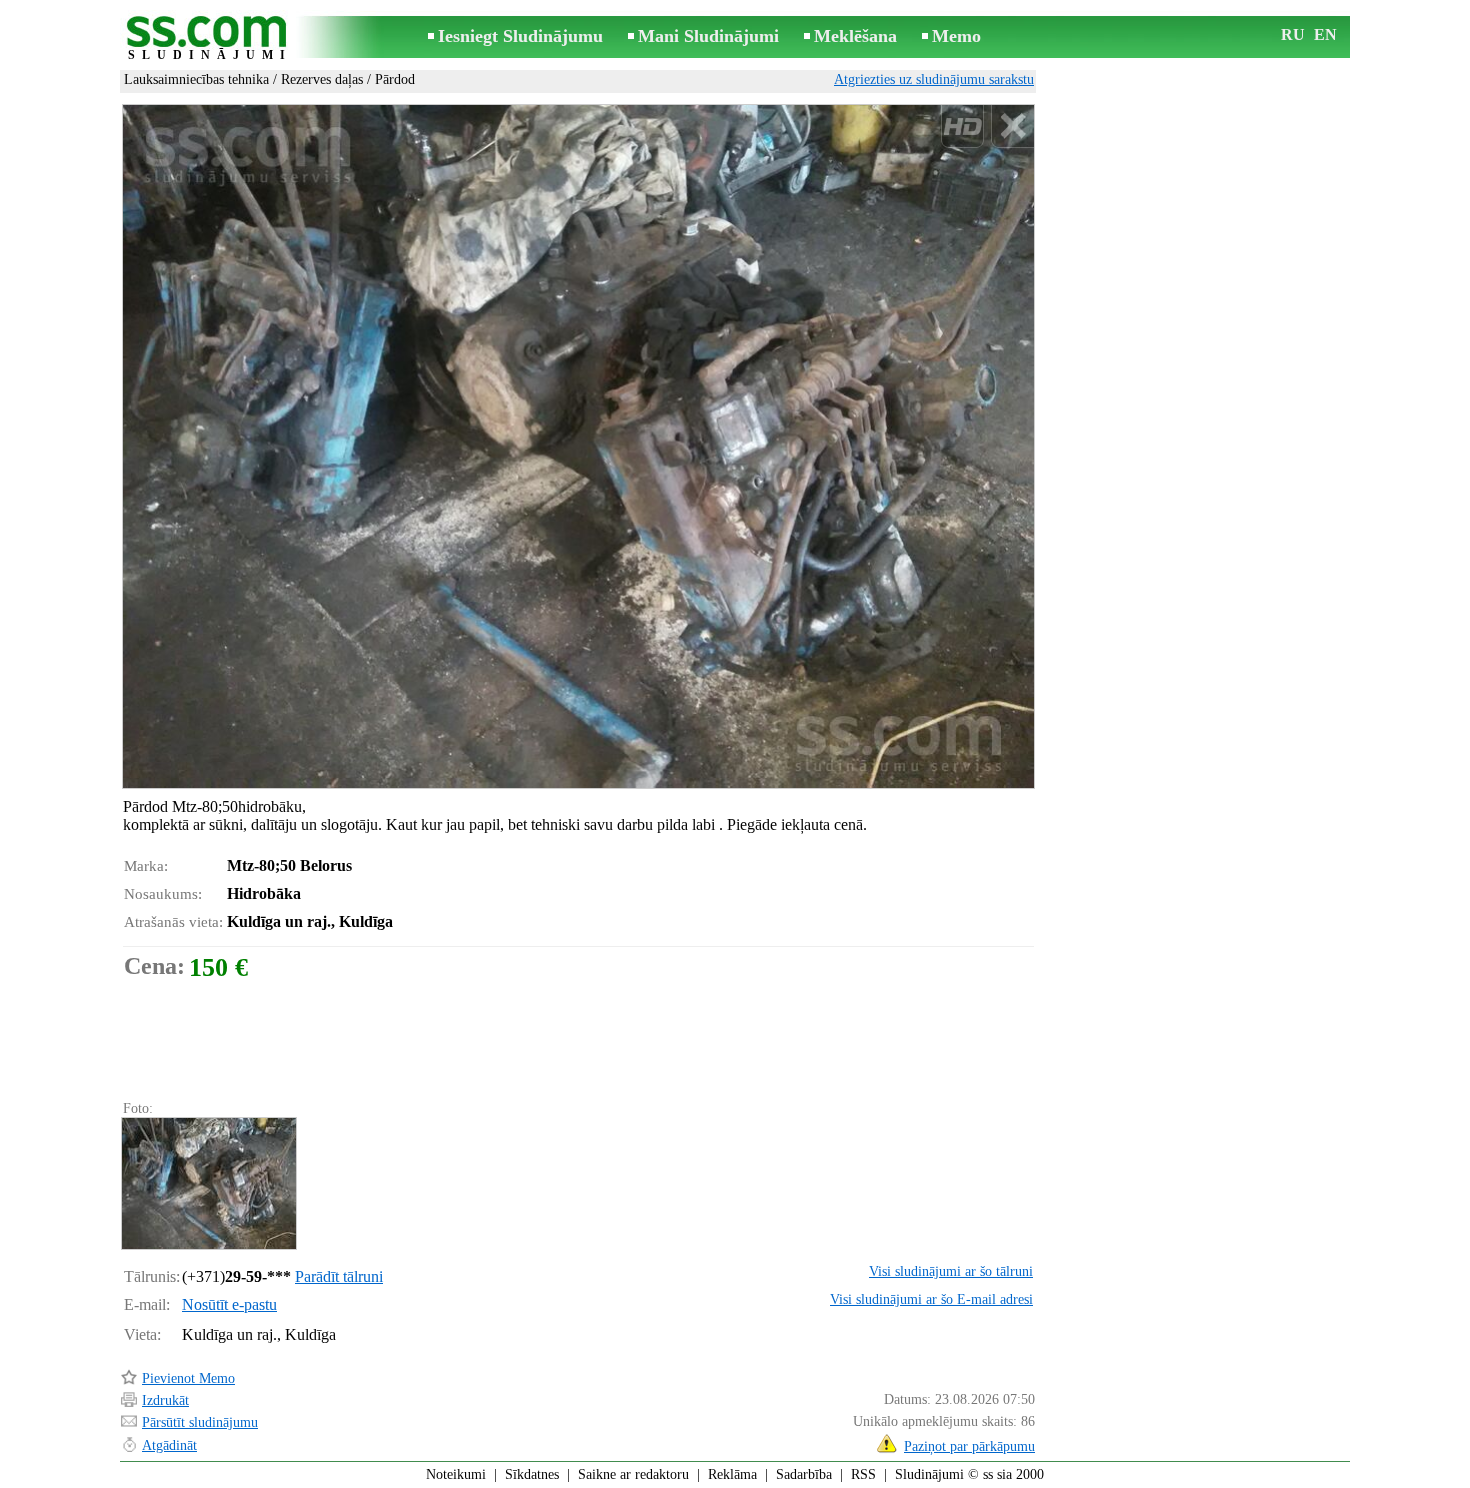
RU (1293, 34)
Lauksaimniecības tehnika (196, 79)
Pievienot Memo (188, 1378)
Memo (956, 36)
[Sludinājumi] (210, 38)
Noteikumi (456, 1474)
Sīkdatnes (532, 1474)
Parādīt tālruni (339, 1276)
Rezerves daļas (322, 79)
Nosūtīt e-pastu (229, 1304)
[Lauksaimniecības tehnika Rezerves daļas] (208, 1183)
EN (1325, 34)
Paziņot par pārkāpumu (969, 1446)
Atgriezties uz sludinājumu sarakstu (934, 79)
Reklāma (732, 1474)
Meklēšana (855, 36)
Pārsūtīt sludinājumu (200, 1422)
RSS (863, 1474)
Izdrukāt (165, 1400)
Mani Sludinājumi (708, 36)
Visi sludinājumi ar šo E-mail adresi (931, 1299)
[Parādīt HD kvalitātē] (578, 446)
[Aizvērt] (1012, 126)
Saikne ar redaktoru (633, 1474)
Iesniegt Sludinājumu (520, 36)
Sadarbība (804, 1474)
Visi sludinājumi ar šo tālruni (951, 1271)
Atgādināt (169, 1445)
